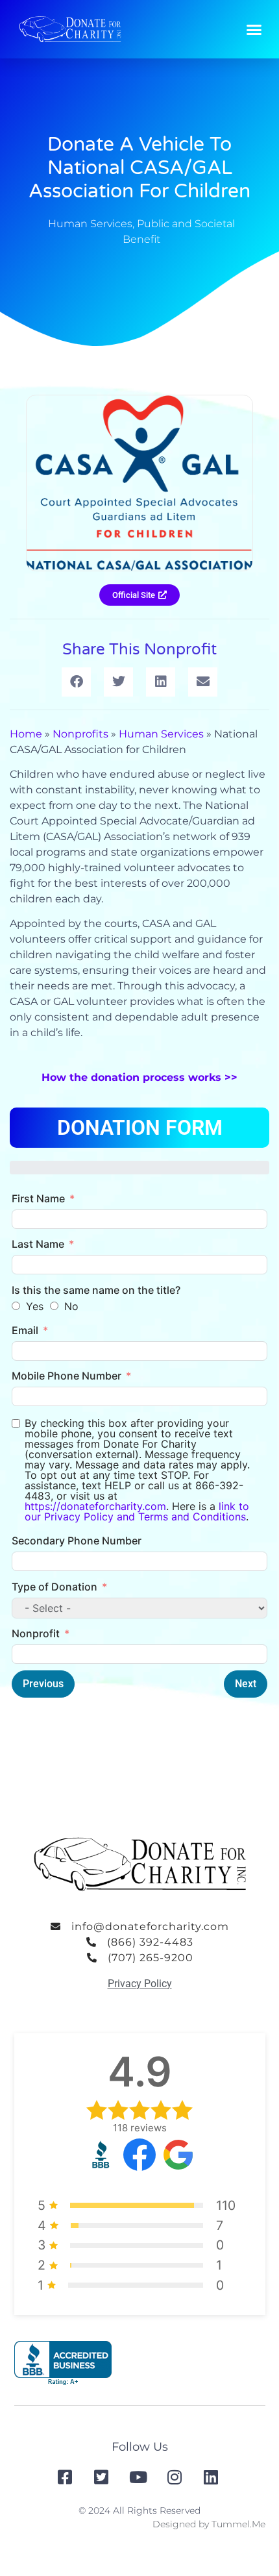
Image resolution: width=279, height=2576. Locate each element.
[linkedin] (212, 2477)
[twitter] (103, 2477)
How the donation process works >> (139, 1077)
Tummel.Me (238, 2524)
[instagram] (176, 2477)
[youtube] (139, 2477)
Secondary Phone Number (77, 1541)
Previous (43, 1684)
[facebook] (66, 2477)
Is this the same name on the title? (96, 1290)
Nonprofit (36, 1633)
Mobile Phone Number (67, 1376)
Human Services (90, 224)
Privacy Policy (140, 1984)
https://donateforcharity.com (95, 1506)
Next (246, 1684)
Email (25, 1330)
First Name (38, 1198)
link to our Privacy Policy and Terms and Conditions (137, 1511)
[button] (254, 29)
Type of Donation (55, 1587)
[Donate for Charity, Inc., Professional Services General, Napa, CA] (63, 2363)
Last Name (38, 1244)
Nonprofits (80, 734)
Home (26, 734)
